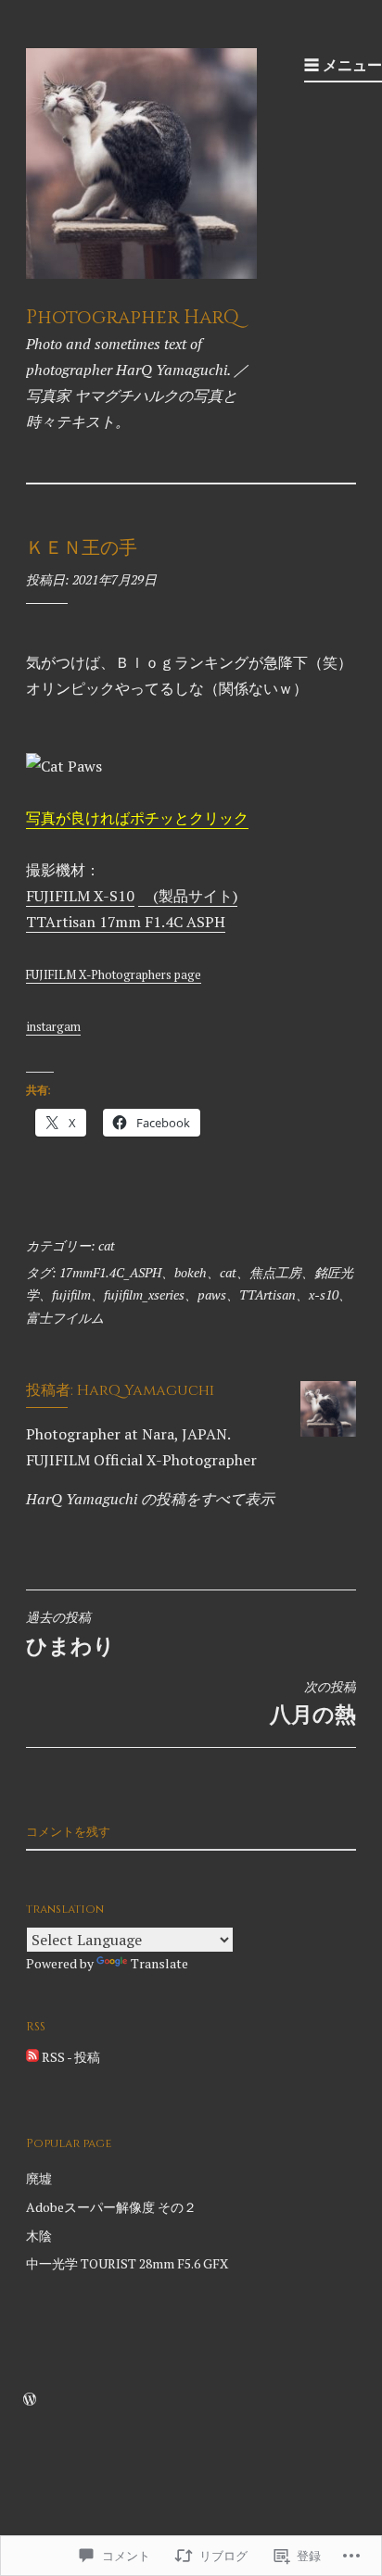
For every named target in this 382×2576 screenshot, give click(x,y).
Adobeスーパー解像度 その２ (111, 2207)
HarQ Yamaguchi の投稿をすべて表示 (150, 1499)
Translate (159, 1963)
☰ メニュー (343, 65)
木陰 (39, 2236)
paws (212, 1294)
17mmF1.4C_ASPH (110, 1272)
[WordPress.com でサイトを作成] (30, 2400)
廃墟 (39, 2178)
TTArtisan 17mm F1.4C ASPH (126, 922)
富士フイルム (65, 1318)
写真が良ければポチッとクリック (137, 818)
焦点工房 (275, 1272)
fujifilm (71, 1294)
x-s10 (324, 1294)
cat (107, 1245)
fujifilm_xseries (144, 1294)
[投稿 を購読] (32, 2057)
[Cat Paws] (64, 766)
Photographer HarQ (133, 318)
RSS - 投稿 (71, 2057)
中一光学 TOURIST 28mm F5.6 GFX (127, 2263)
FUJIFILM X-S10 (80, 896)
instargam (53, 1027)
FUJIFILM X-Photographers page (114, 975)
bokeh (191, 1272)
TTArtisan (267, 1294)
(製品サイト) (188, 896)
